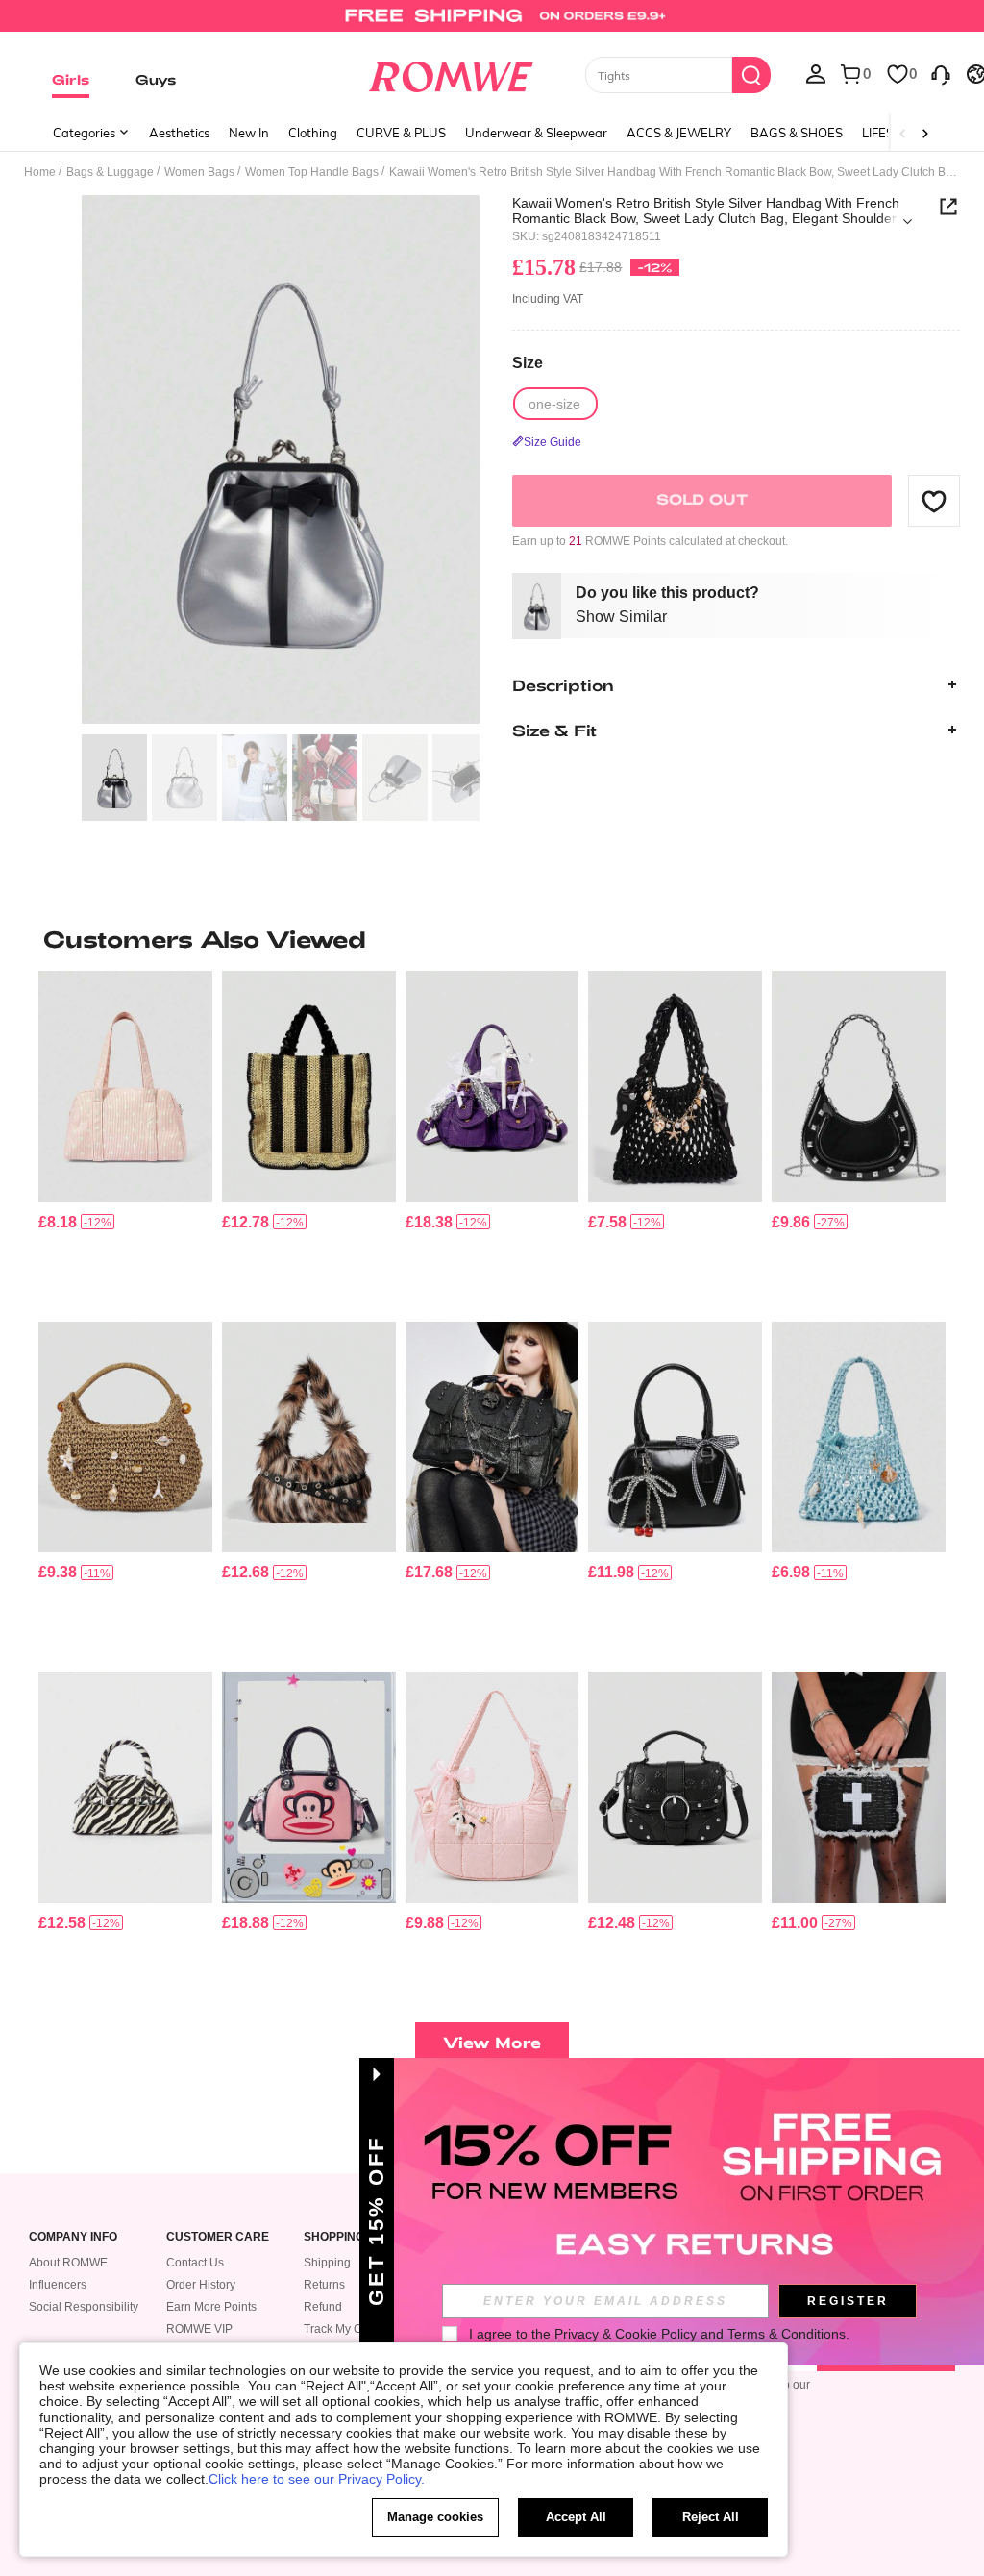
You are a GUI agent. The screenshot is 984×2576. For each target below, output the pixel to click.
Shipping (327, 2263)
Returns (324, 2285)
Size (528, 363)
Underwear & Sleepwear (536, 133)
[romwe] (450, 73)
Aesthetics (179, 133)
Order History (201, 2285)
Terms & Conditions (787, 2334)
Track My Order (344, 2329)
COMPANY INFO (73, 2237)
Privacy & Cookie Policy (626, 2334)
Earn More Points (211, 2307)
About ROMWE (68, 2263)
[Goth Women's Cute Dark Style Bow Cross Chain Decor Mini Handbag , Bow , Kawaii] (492, 1086)
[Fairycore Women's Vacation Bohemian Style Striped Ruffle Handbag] (309, 1086)
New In (249, 133)
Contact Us (195, 2263)
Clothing (313, 133)
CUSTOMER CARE (218, 2237)
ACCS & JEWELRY (679, 133)
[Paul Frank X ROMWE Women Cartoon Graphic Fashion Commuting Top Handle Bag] (309, 1787)
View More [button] (492, 2042)
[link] (492, 23)
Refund (323, 2307)
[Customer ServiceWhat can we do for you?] (941, 73)
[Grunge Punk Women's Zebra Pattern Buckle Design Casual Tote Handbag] (125, 1787)
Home (40, 172)
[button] (934, 501)
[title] (492, 939)
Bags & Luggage (110, 172)
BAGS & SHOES (797, 133)
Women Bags (199, 172)
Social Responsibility (84, 2307)
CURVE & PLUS (401, 133)
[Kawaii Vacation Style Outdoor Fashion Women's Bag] (125, 1437)
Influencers (58, 2285)
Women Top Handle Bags (312, 172)
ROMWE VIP (199, 2329)
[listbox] (816, 73)
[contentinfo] (58, 1222)
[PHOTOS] (281, 460)
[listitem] (125, 1138)
